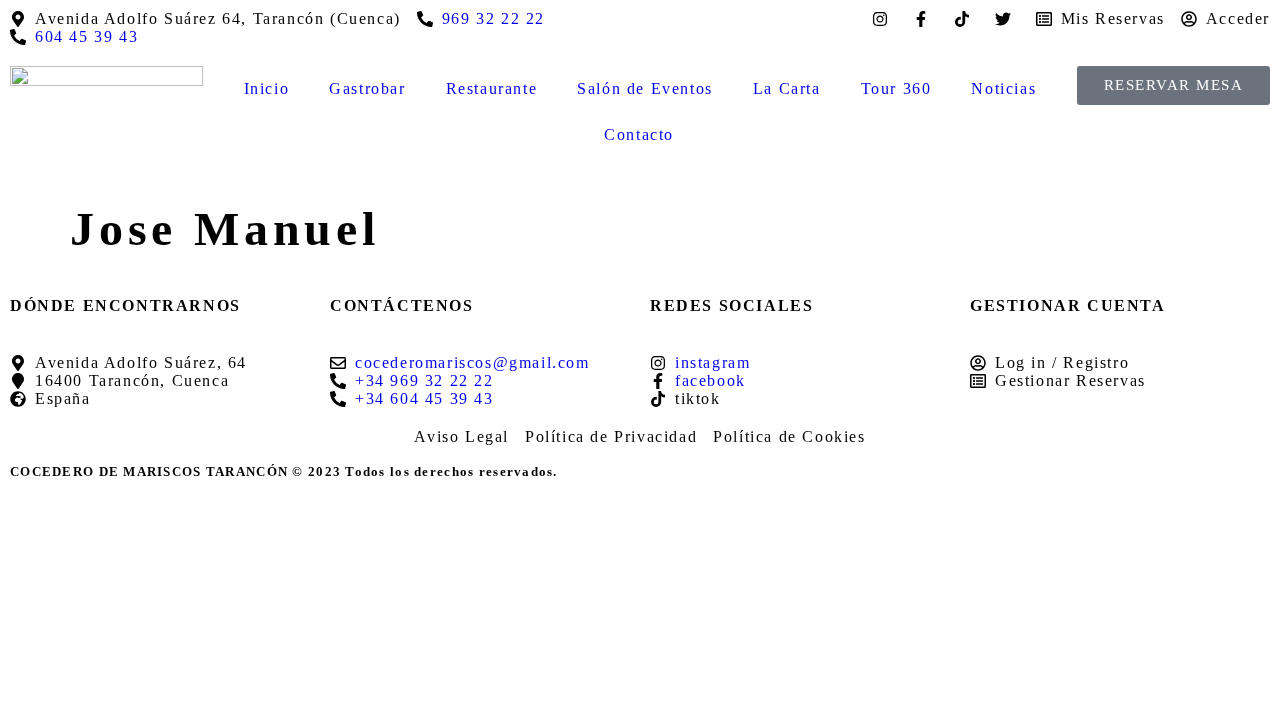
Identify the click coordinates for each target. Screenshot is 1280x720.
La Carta (787, 88)
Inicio (267, 88)
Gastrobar (367, 88)
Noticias (1003, 88)
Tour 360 (896, 88)
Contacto (639, 134)
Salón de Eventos (645, 88)
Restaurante (492, 88)
